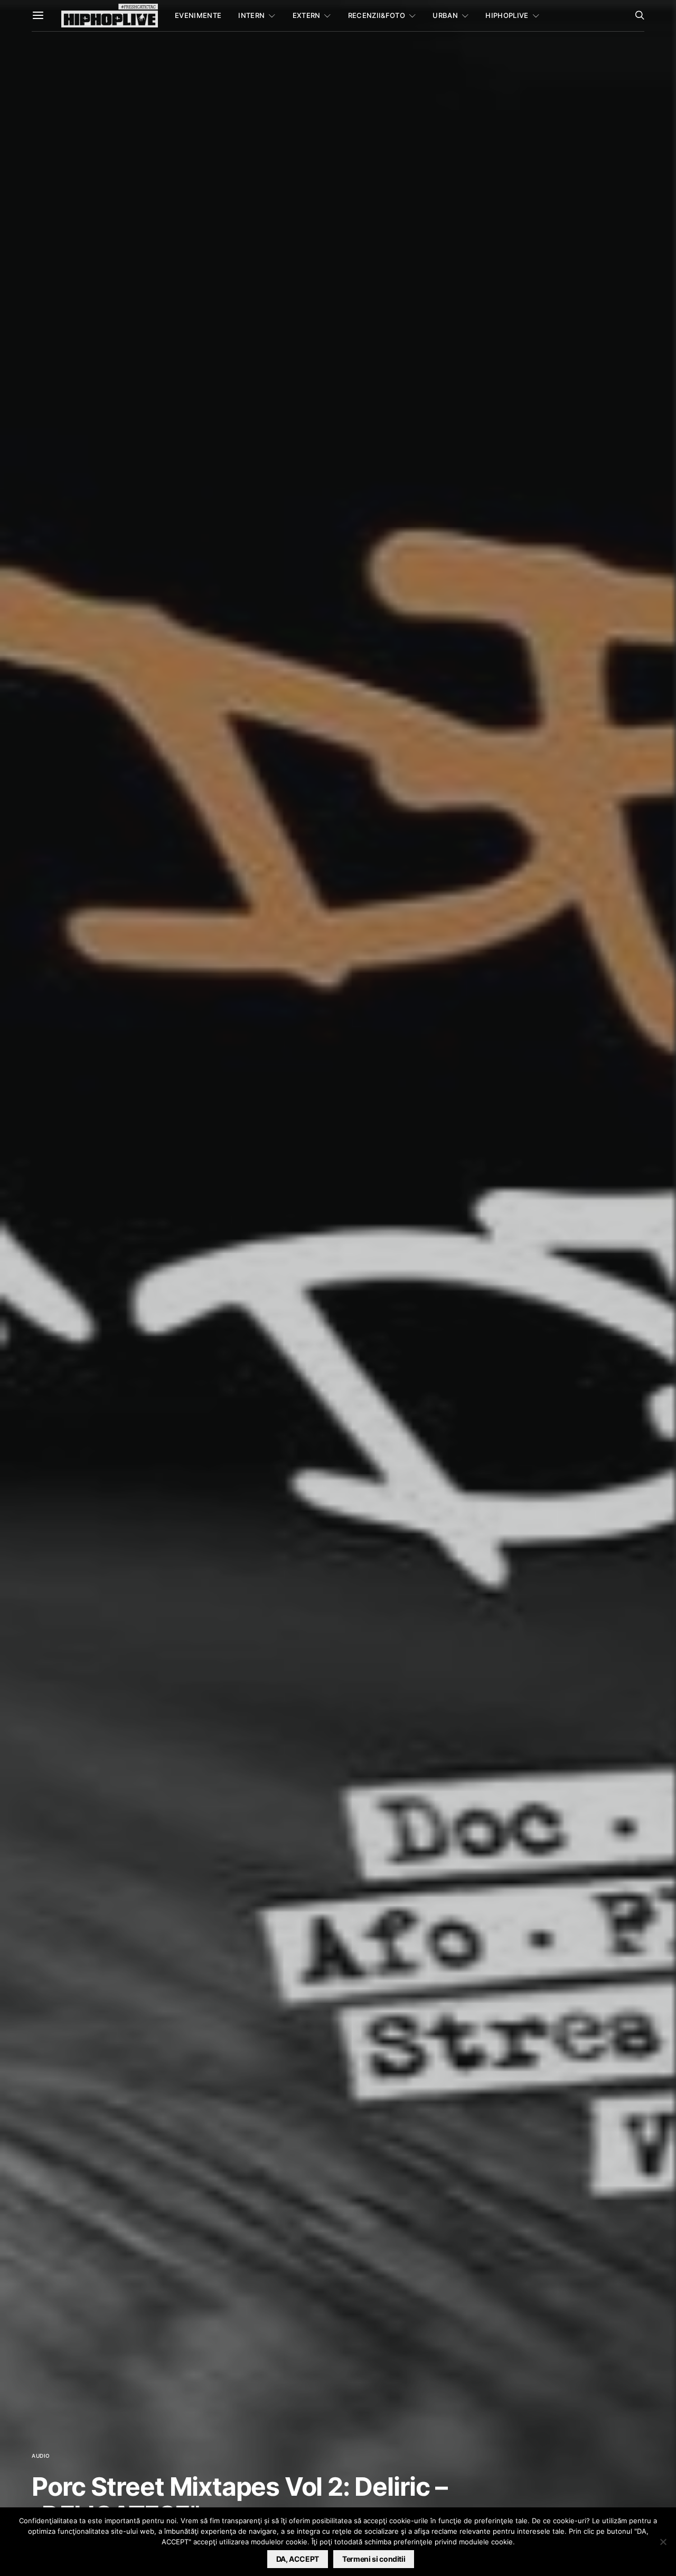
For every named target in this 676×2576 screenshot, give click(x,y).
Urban (445, 15)
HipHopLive (507, 15)
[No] (663, 2542)
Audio (41, 2456)
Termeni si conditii (374, 2559)
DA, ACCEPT (298, 2559)
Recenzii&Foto (377, 15)
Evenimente (198, 15)
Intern (251, 15)
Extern (307, 15)
